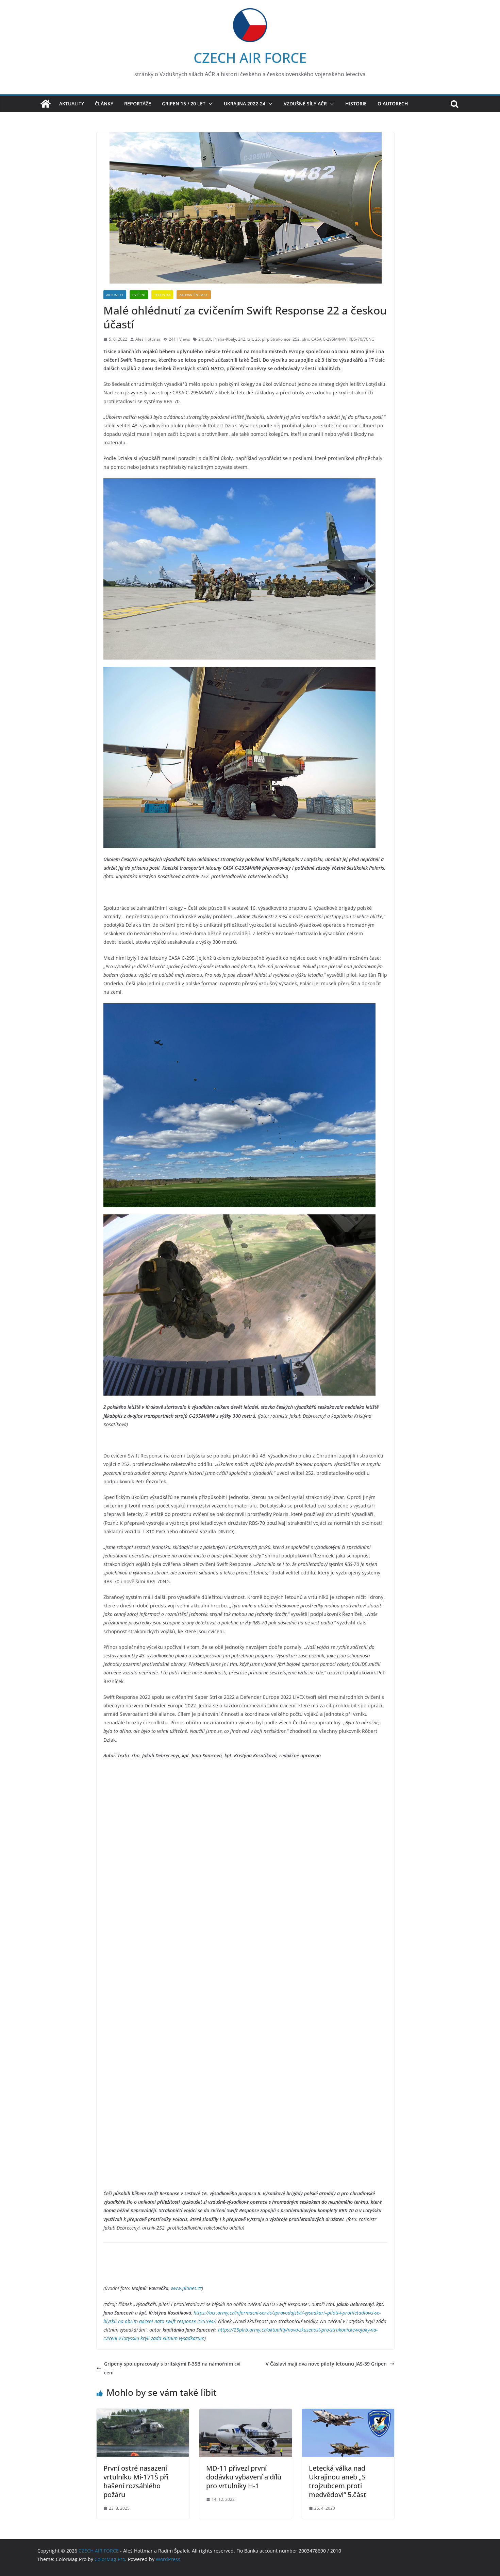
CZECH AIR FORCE (250, 58)
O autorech (393, 104)
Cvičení (139, 295)
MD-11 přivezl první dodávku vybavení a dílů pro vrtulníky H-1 (244, 2477)
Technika (162, 295)
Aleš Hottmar (148, 339)
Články (104, 104)
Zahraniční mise (194, 295)
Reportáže (138, 104)
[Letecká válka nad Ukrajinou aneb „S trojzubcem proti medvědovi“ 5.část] (348, 2413)
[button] (209, 104)
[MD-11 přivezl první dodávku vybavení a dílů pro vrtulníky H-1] (246, 2413)
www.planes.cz (186, 2288)
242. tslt (246, 339)
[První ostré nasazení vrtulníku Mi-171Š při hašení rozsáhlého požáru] (143, 2413)
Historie (356, 104)
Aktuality (72, 104)
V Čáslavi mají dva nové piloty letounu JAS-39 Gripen (326, 2364)
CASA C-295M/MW (329, 339)
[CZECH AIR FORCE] (46, 104)
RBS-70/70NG (362, 339)
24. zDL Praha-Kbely (217, 339)
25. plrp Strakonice (273, 339)
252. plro (301, 339)
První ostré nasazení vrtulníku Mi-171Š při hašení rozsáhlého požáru (136, 2481)
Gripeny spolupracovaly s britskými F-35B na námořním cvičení (172, 2368)
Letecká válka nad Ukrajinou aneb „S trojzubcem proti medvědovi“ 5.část (338, 2481)
